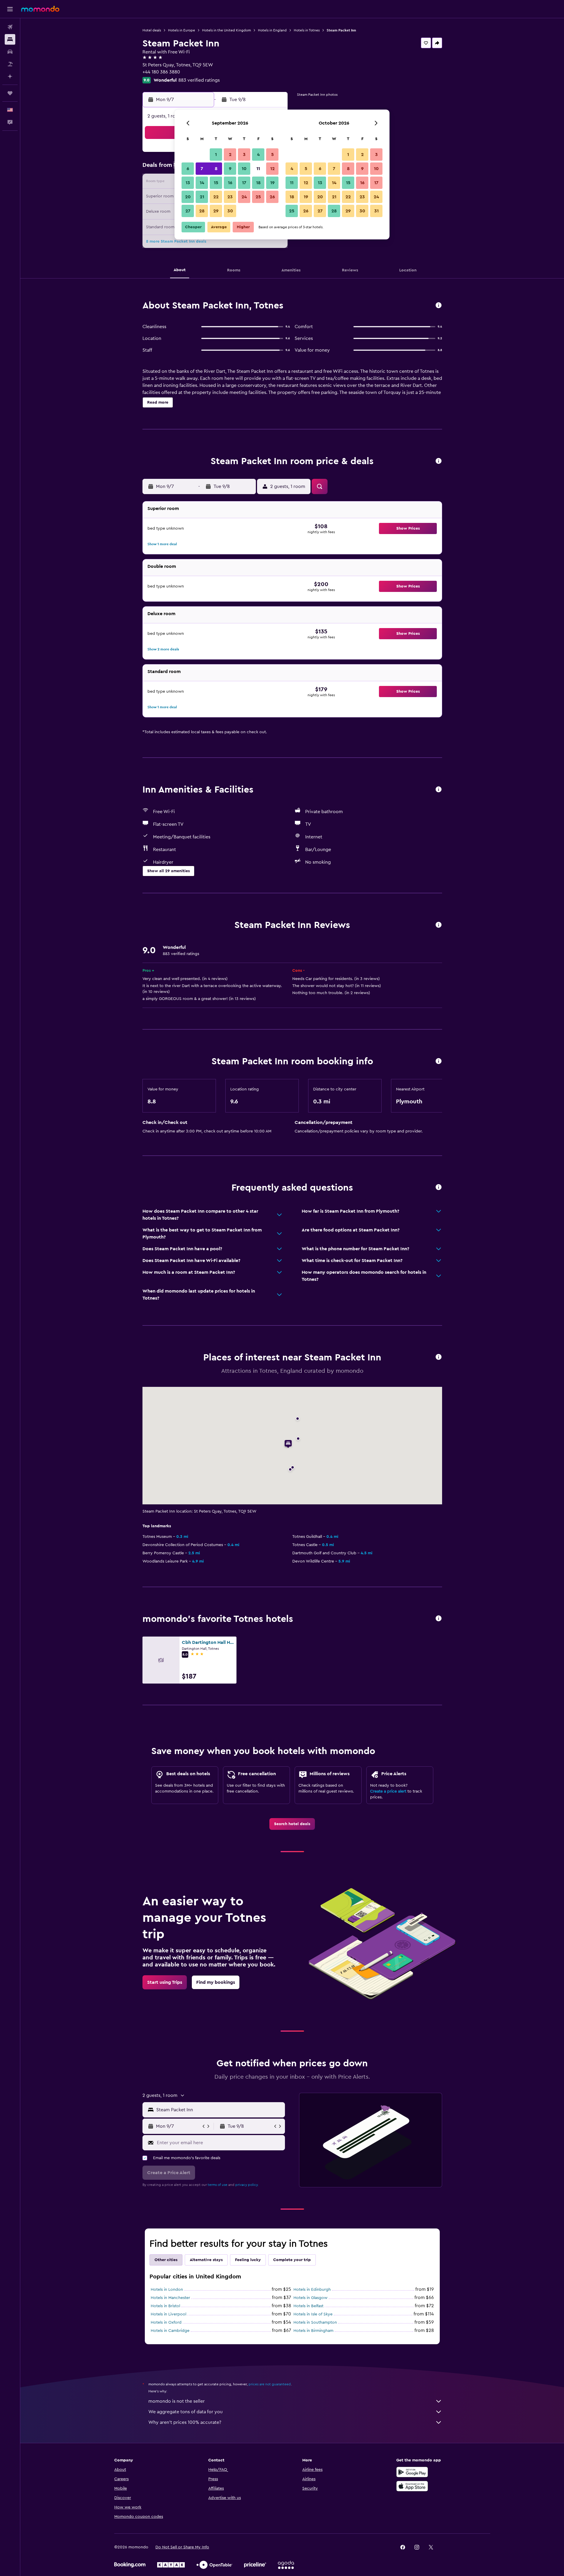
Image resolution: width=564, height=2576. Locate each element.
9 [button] (230, 169)
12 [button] (272, 169)
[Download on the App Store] (412, 2486)
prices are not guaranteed (270, 2384)
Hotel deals (152, 30)
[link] (292, 1824)
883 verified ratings (199, 80)
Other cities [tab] (166, 2260)
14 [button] (202, 183)
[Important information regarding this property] (439, 1062)
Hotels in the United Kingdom (226, 30)
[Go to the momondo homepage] (40, 9)
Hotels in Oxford (166, 2322)
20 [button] (188, 197)
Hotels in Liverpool (168, 2314)
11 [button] (258, 169)
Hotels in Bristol (165, 2306)
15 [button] (216, 183)
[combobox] (219, 2110)
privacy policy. (247, 2185)
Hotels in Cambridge (170, 2331)
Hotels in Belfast (308, 2306)
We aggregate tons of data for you (186, 2412)
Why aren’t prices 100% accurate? (185, 2422)
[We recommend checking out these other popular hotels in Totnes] (439, 1619)
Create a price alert (388, 1791)
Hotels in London (167, 2290)
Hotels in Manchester (170, 2298)
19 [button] (272, 183)
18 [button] (258, 183)
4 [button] (258, 155)
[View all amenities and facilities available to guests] (439, 790)
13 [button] (188, 183)
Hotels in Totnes (307, 30)
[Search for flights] (10, 27)
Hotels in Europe (182, 30)
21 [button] (202, 197)
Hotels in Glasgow (310, 2298)
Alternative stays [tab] (206, 2260)
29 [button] (216, 211)
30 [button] (230, 211)
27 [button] (188, 211)
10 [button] (244, 169)
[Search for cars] (10, 52)
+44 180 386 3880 (161, 72)
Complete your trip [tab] (292, 2260)
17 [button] (244, 183)
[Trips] (10, 93)
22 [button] (216, 197)
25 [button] (258, 197)
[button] (10, 9)
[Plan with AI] (10, 76)
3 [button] (244, 155)
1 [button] (216, 155)
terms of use (218, 2185)
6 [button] (188, 169)
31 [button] (376, 211)
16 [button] (230, 183)
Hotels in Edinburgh (312, 2290)
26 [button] (272, 197)
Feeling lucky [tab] (248, 2260)
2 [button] (230, 155)
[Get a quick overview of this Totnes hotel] (439, 306)
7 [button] (202, 169)
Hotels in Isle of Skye (313, 2314)
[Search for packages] (10, 64)
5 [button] (272, 155)
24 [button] (244, 197)
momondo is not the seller (177, 2401)
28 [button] (202, 211)
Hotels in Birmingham (313, 2331)
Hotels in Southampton (315, 2322)
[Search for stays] (10, 39)
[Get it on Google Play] (412, 2472)
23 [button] (230, 197)
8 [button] (216, 169)
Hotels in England (272, 30)
